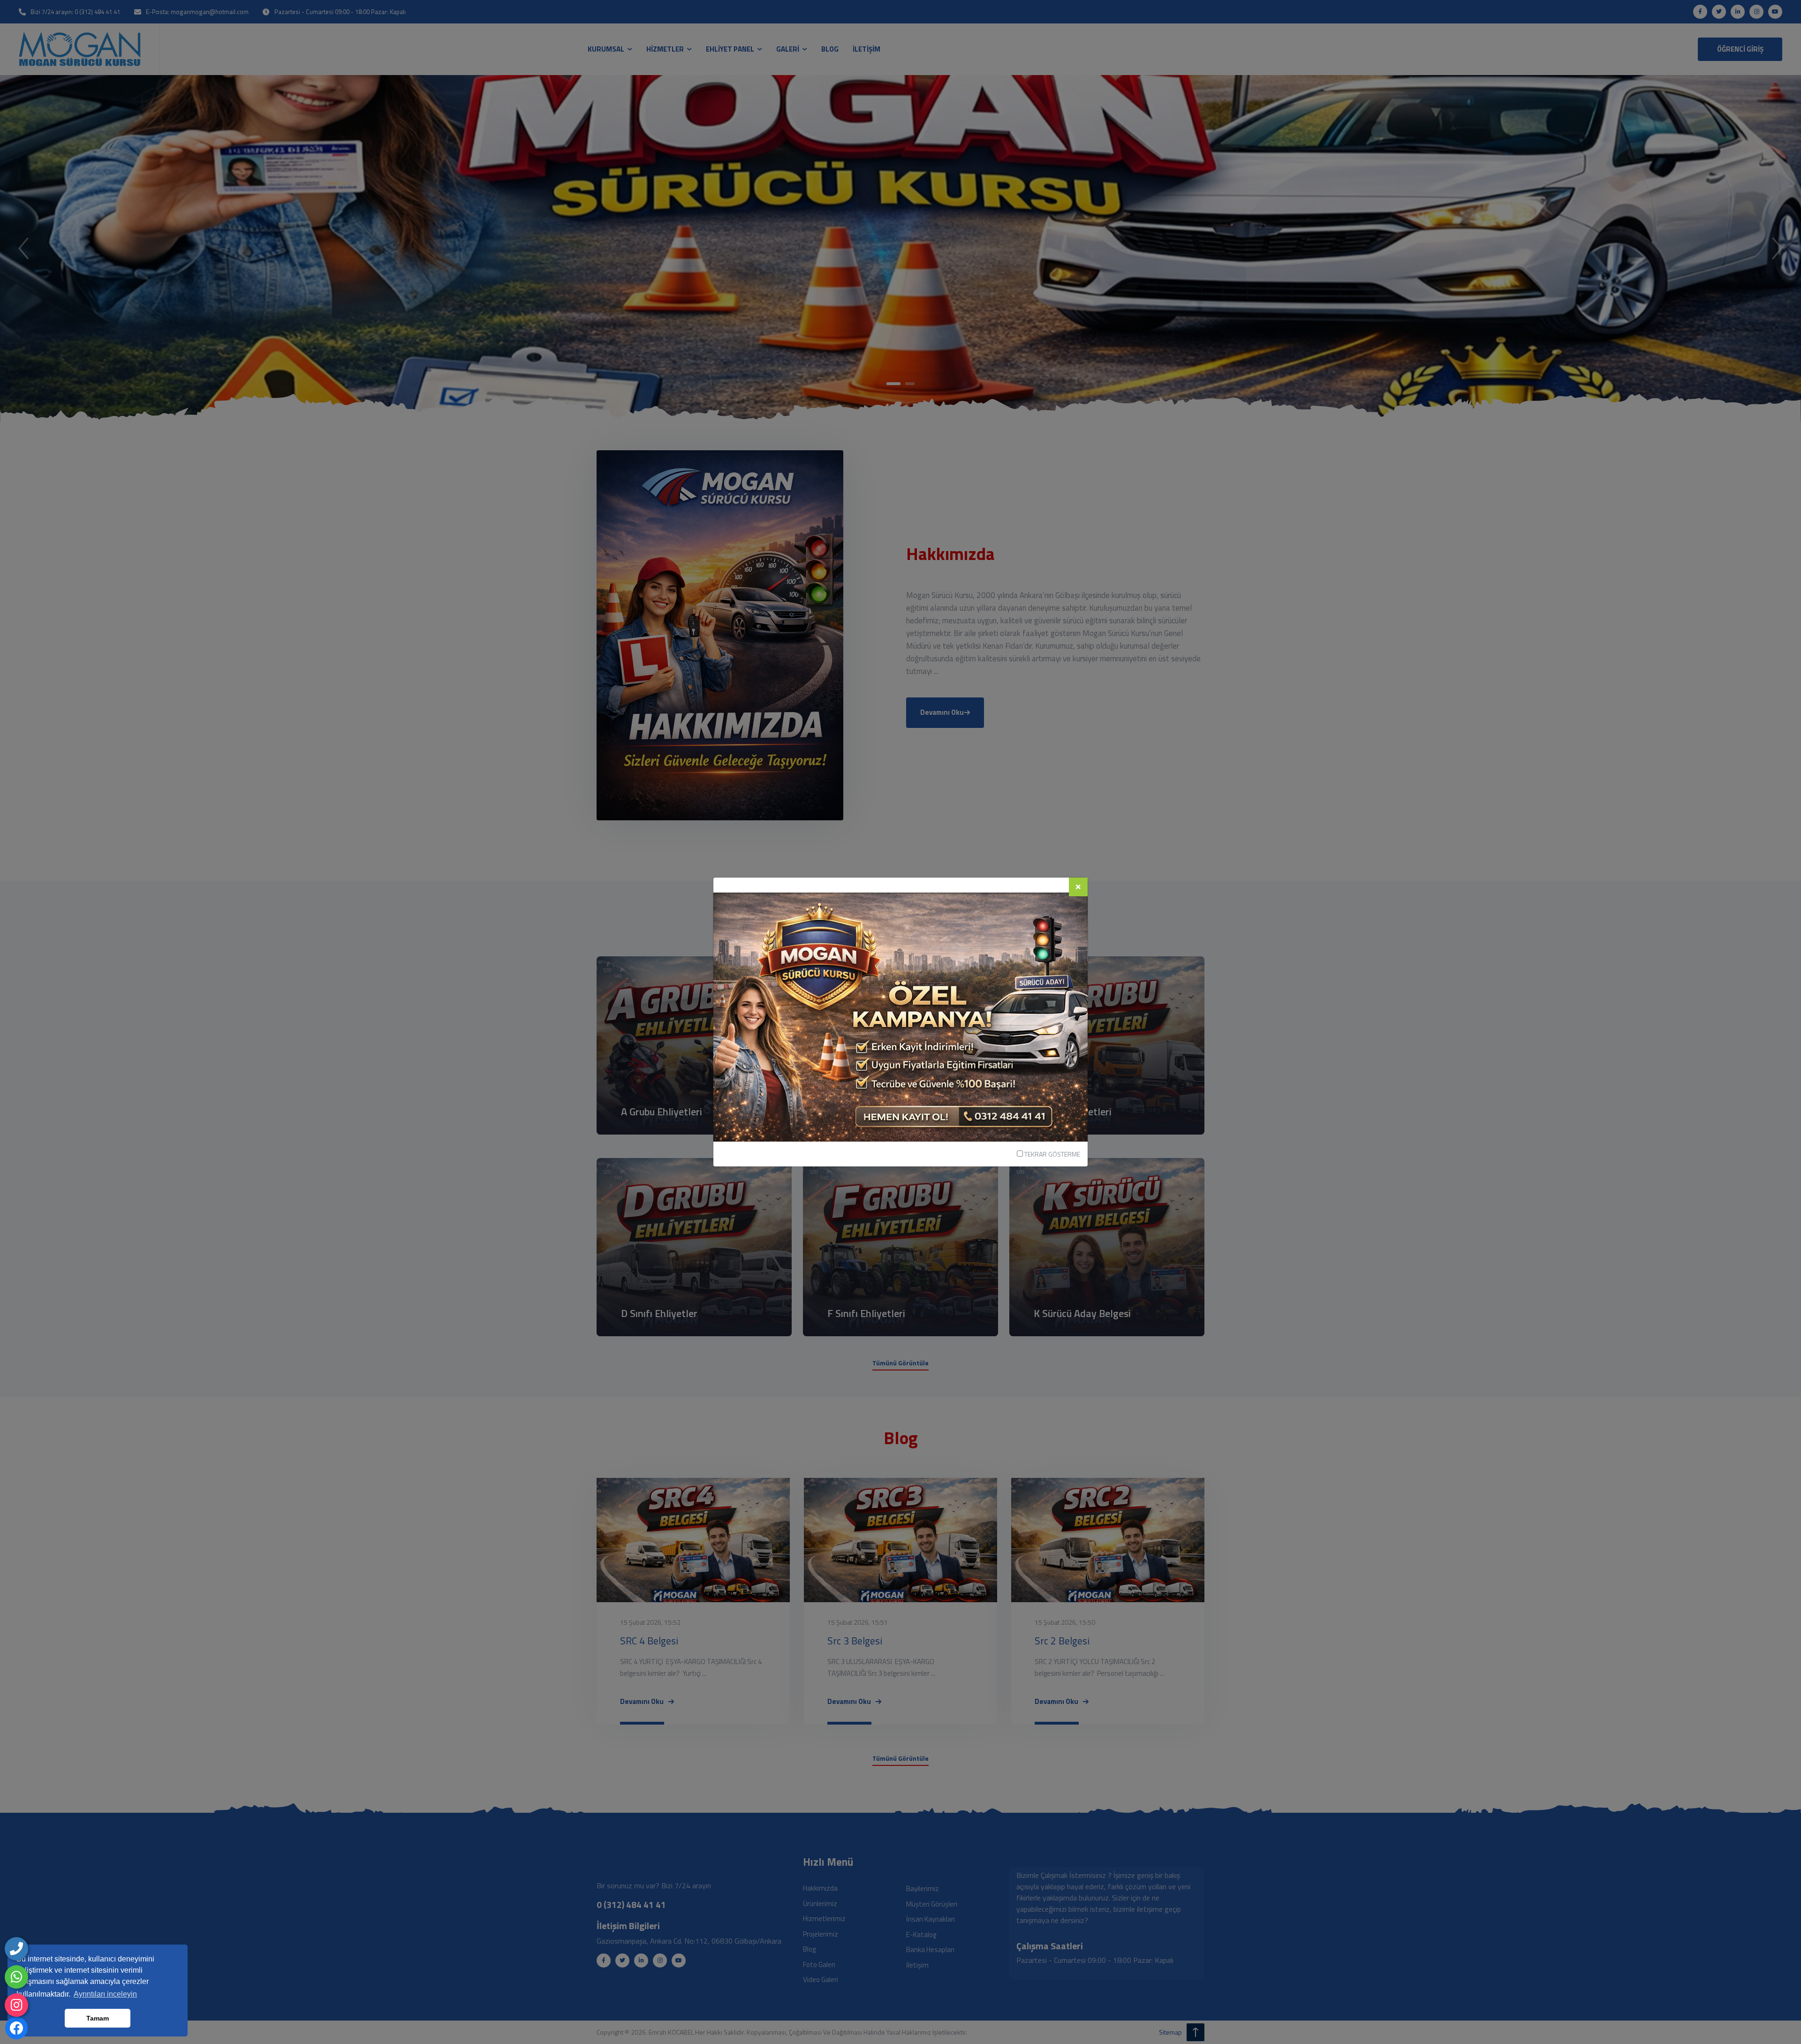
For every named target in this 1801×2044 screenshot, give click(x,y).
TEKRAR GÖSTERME (1052, 1154)
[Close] (1078, 887)
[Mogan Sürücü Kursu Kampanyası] (900, 1016)
